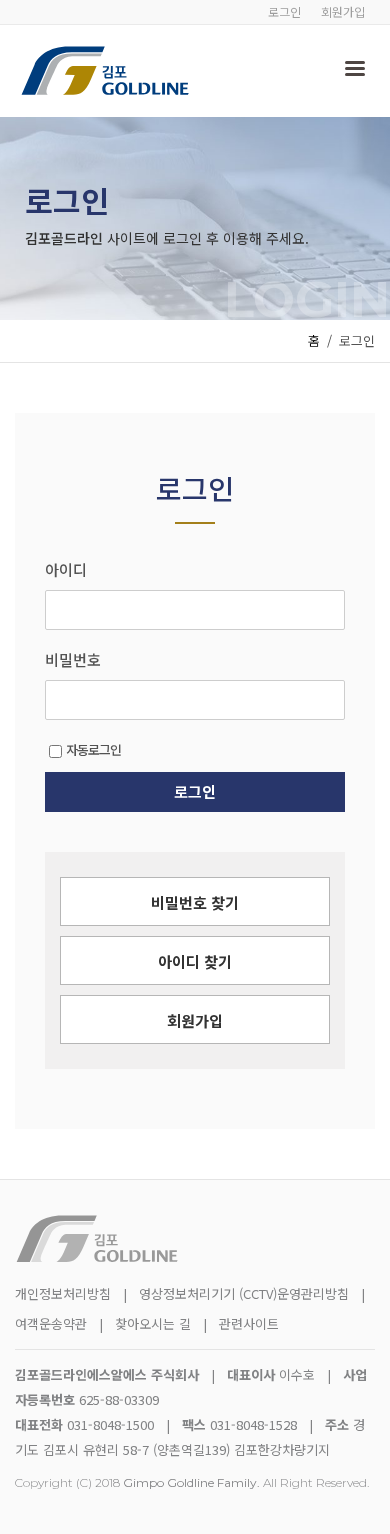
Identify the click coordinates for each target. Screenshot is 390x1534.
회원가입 (343, 11)
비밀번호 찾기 (195, 902)
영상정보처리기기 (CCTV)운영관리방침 (244, 1293)
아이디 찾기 (195, 961)
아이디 (66, 570)
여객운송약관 (51, 1323)
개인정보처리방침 (63, 1293)
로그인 (284, 11)
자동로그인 (93, 749)
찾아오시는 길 (155, 1323)
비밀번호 (73, 660)
